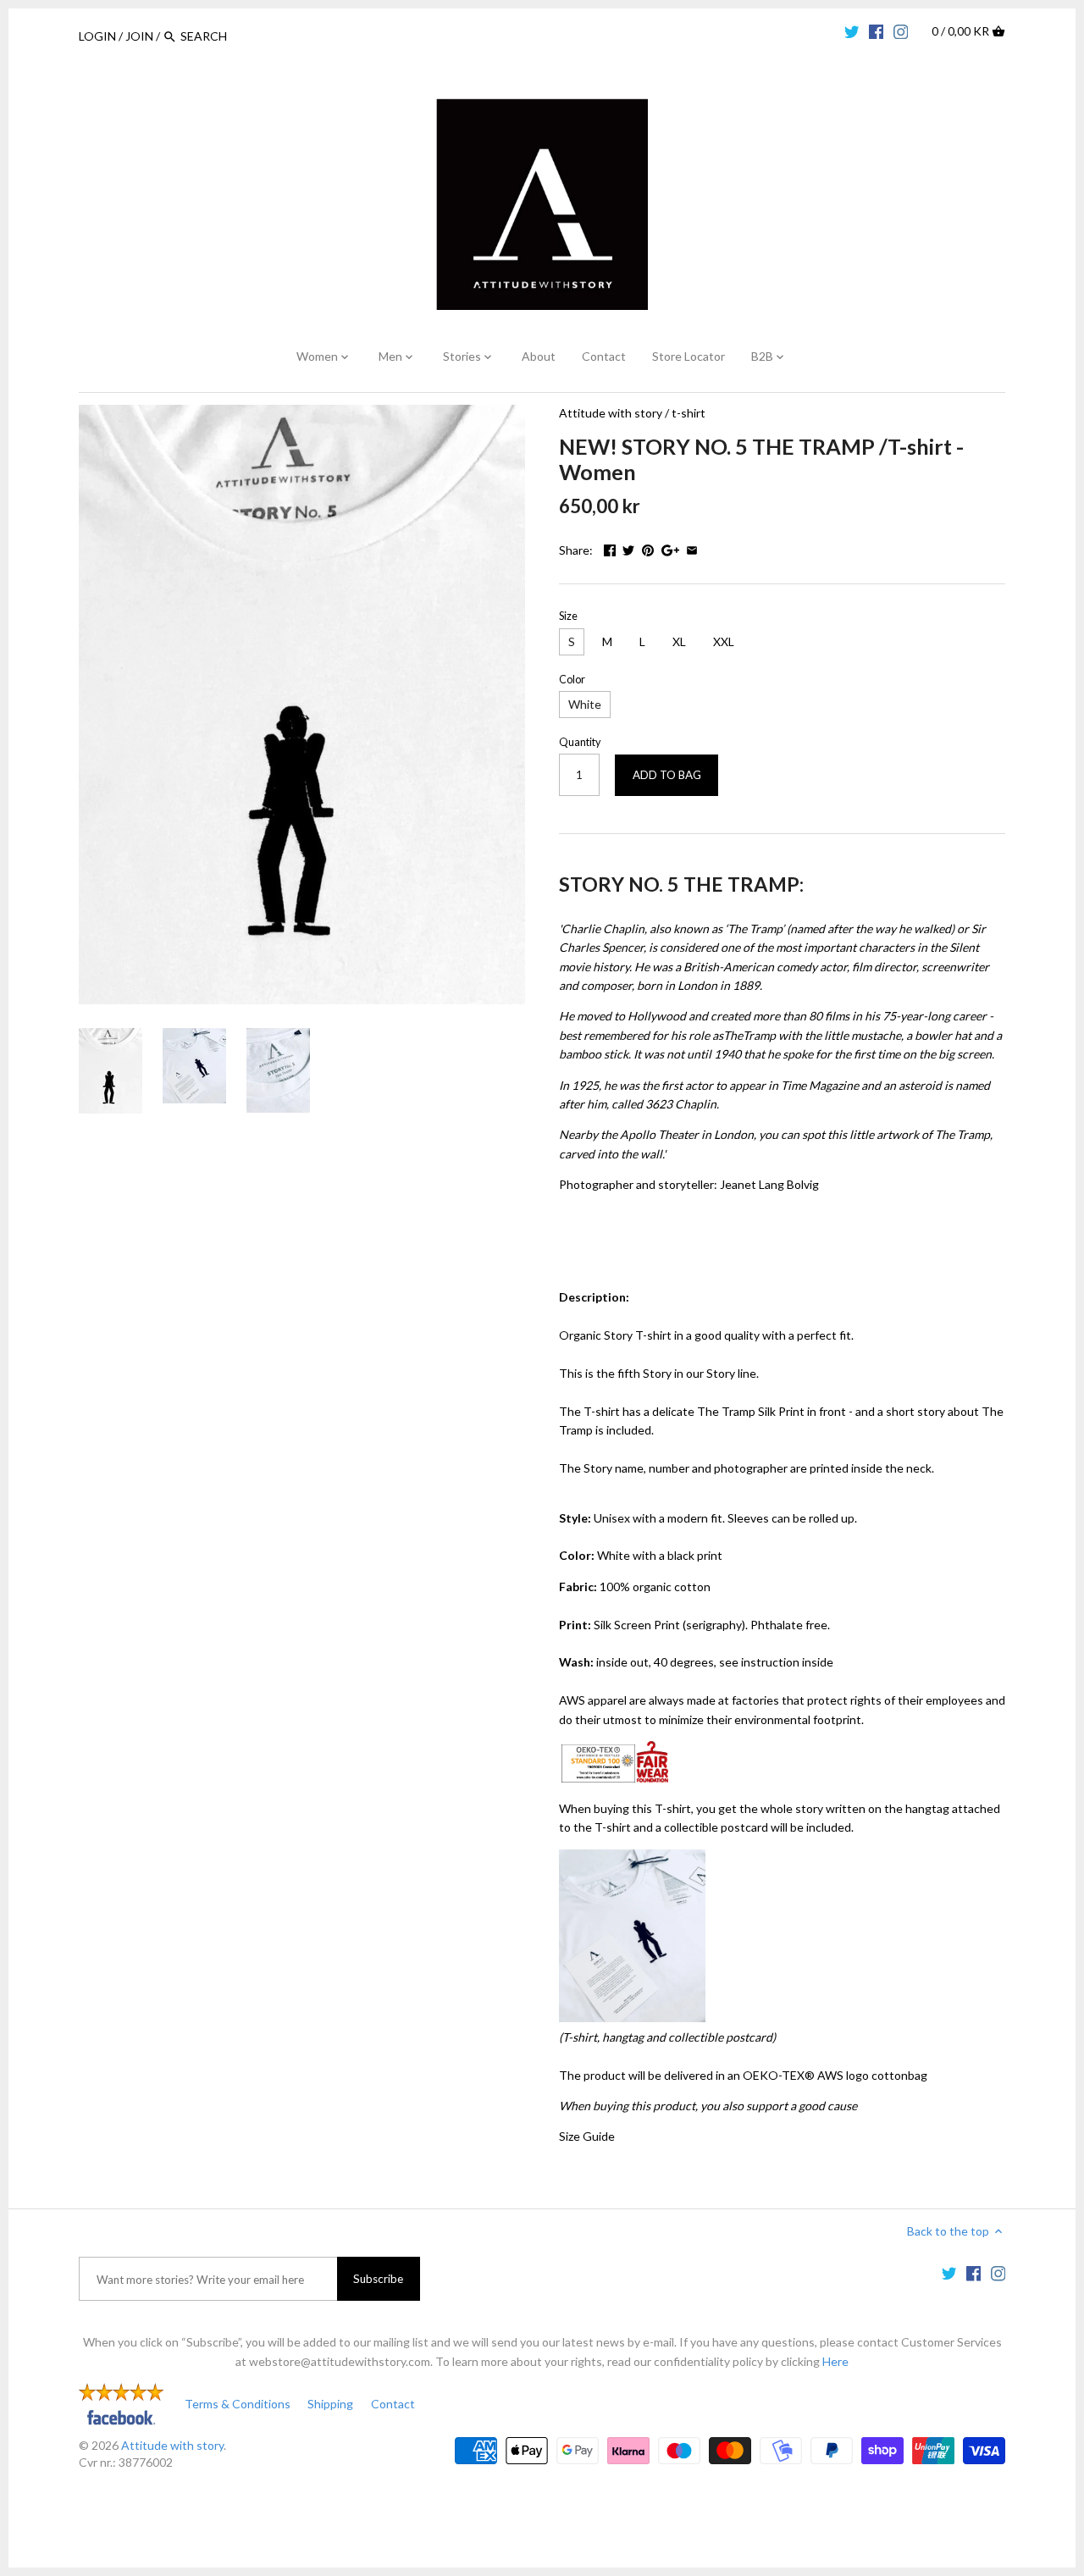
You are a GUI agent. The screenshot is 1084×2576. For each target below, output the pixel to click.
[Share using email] (692, 548)
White (585, 704)
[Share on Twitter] (628, 548)
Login (97, 36)
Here (835, 2361)
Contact (393, 2404)
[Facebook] (877, 30)
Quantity (580, 742)
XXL (724, 641)
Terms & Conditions (238, 2404)
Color (572, 680)
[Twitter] (852, 30)
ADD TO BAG (667, 775)
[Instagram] (901, 30)
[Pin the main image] (648, 548)
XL (679, 641)
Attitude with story (611, 413)
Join (139, 36)
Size (568, 616)
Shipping (330, 2404)
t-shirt (689, 413)
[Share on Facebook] (610, 548)
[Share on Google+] (670, 548)
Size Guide (587, 2136)
